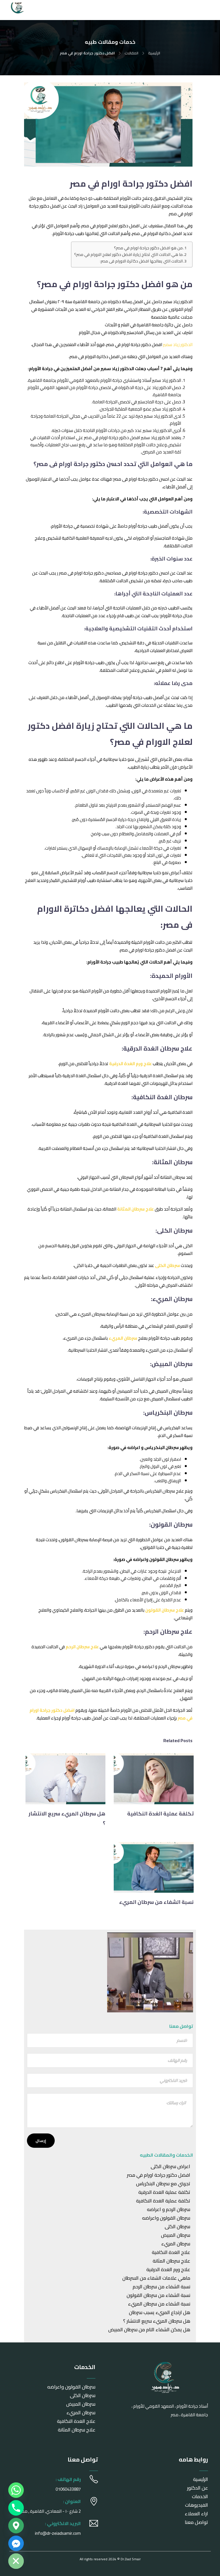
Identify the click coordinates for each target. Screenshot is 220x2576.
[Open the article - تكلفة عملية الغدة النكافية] (174, 1779)
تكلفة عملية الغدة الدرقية (164, 2192)
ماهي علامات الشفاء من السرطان (156, 2278)
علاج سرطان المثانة (171, 2261)
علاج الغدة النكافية (171, 2252)
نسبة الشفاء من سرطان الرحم (161, 2287)
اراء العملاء (196, 2514)
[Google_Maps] (16, 2526)
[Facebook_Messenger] (16, 2543)
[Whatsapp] (16, 2490)
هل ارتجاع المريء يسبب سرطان (160, 2312)
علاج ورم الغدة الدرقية (168, 2269)
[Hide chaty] (16, 2561)
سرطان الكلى (177, 2226)
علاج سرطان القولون (165, 1610)
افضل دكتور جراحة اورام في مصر (159, 2175)
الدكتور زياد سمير (178, 345)
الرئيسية (154, 53)
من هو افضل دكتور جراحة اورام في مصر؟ (148, 248)
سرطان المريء (176, 2244)
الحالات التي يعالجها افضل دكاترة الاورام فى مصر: (141, 261)
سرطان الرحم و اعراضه (169, 2209)
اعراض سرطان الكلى (170, 2166)
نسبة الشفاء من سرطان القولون (158, 2295)
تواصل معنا (196, 2522)
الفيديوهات (197, 2505)
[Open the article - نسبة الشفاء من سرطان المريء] (174, 1868)
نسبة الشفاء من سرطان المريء (159, 2304)
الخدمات (200, 2496)
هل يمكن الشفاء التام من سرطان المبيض (149, 2330)
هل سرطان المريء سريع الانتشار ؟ (157, 2321)
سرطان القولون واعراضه (166, 2218)
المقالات (131, 53)
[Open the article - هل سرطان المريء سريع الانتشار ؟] (86, 1779)
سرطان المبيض (176, 2235)
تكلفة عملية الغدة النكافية (163, 2201)
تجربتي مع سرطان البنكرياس (163, 2184)
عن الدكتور (198, 2488)
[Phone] (16, 2508)
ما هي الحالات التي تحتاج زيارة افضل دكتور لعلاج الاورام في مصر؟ (128, 255)
